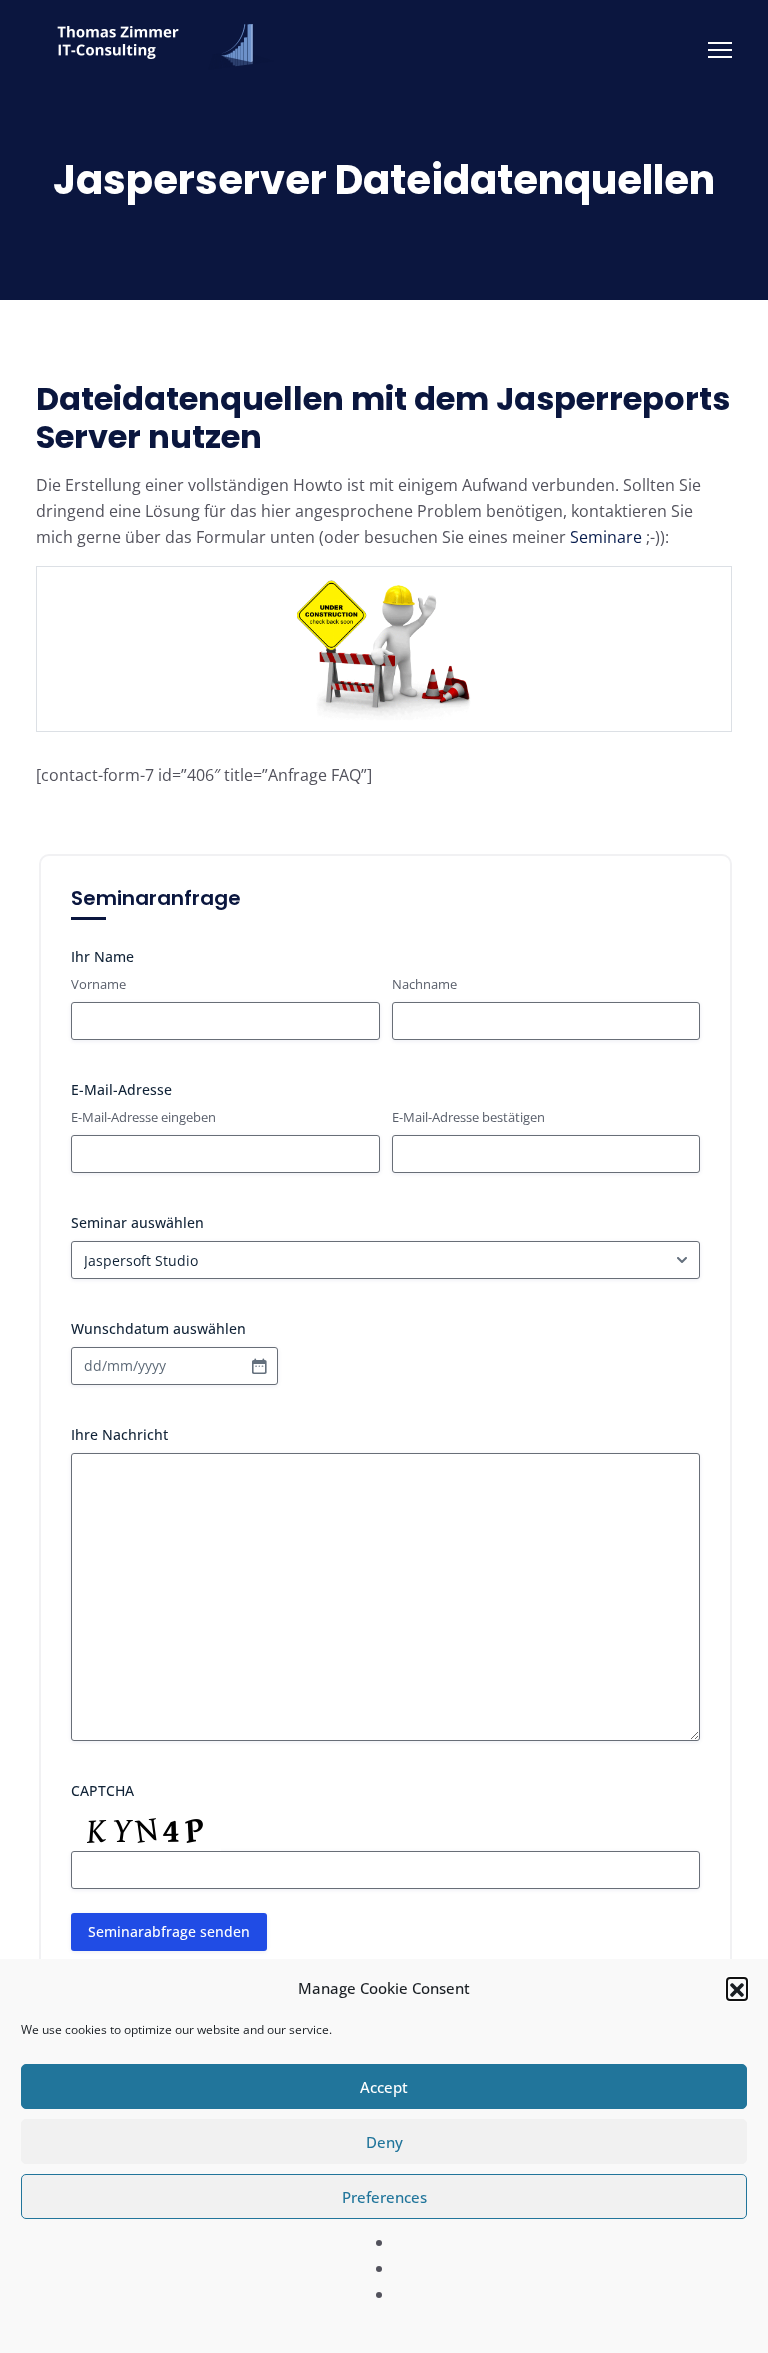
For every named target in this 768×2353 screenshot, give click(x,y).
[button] (737, 1988)
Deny (384, 2142)
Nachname (424, 984)
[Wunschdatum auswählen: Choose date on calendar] (259, 1366)
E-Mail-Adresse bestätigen (468, 1117)
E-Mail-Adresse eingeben (143, 1117)
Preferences (384, 2197)
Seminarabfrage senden (169, 1931)
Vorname (98, 984)
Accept (384, 2087)
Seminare (606, 537)
